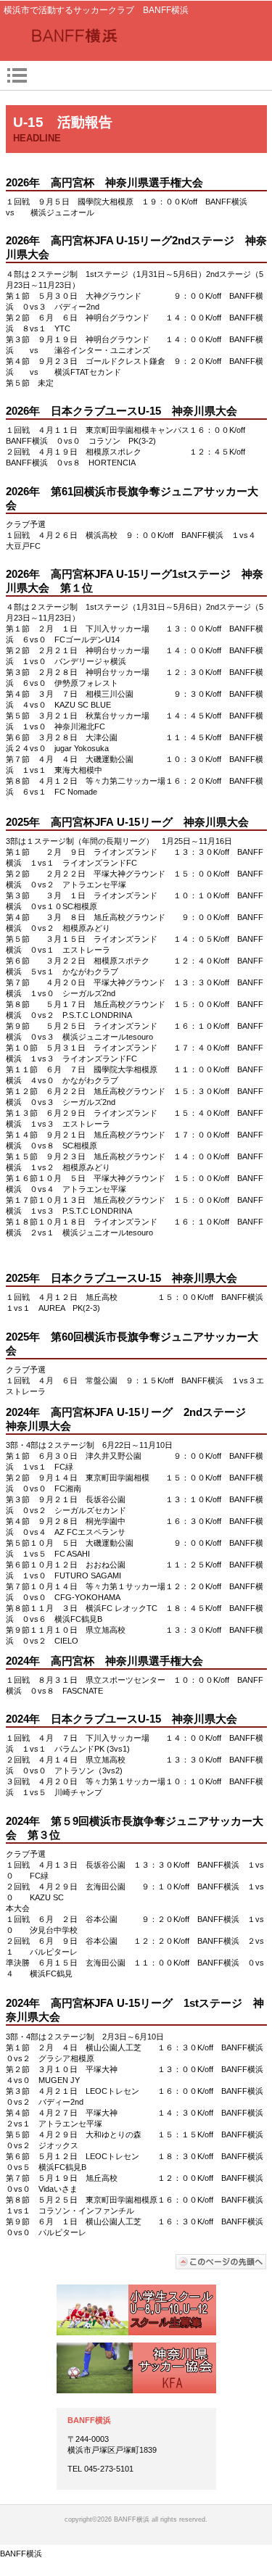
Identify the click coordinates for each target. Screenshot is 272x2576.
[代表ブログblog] (136, 2368)
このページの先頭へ (221, 2262)
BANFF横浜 (136, 37)
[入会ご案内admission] (136, 2310)
